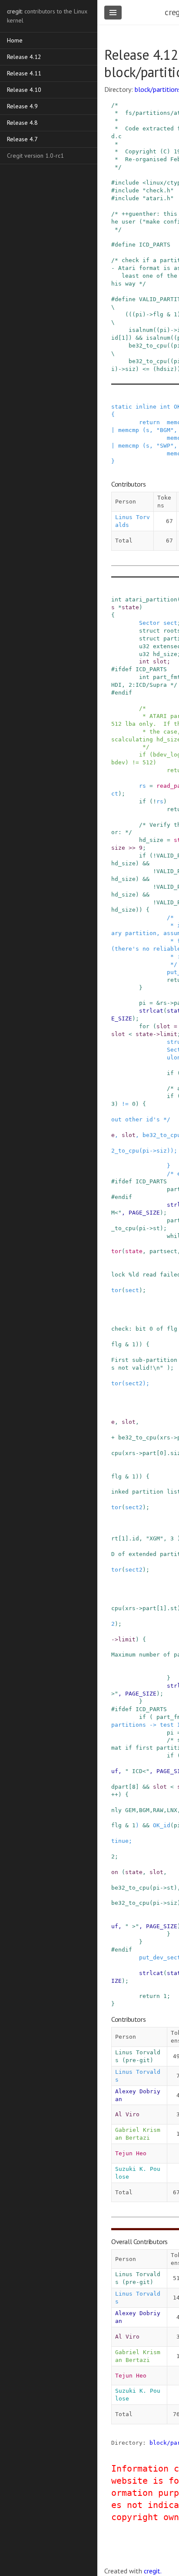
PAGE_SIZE (144, 1213)
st (156, 1228)
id (136, 1538)
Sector (149, 623)
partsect (163, 1251)
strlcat (151, 1011)
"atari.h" (158, 198)
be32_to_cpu (137, 1437)
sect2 (134, 1383)
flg (116, 1344)
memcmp (129, 430)
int (165, 407)
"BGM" (165, 430)
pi (143, 1003)
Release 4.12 (24, 57)
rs (143, 786)
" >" (132, 1926)
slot (160, 661)
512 (148, 762)
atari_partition (151, 599)
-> (170, 1003)
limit (169, 1034)
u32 (144, 646)
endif (123, 693)
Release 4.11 (24, 73)
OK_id (162, 1825)
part (149, 1453)
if (143, 755)
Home (15, 40)
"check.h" (158, 190)
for (144, 1026)
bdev (118, 762)
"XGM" (155, 1538)
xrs (165, 1437)
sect (170, 623)
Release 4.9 (22, 106)
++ (115, 1795)
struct (149, 631)
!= (136, 762)
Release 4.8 (22, 123)
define (125, 245)
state (130, 607)
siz (162, 1151)
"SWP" (165, 446)
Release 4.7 (22, 139)
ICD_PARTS (155, 245)
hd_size (165, 654)
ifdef (123, 669)
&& (146, 863)
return (149, 422)
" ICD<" (137, 1771)
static (122, 407)
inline (146, 407)
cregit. (153, 2571)
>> (132, 848)
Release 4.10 (24, 90)
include (127, 183)
